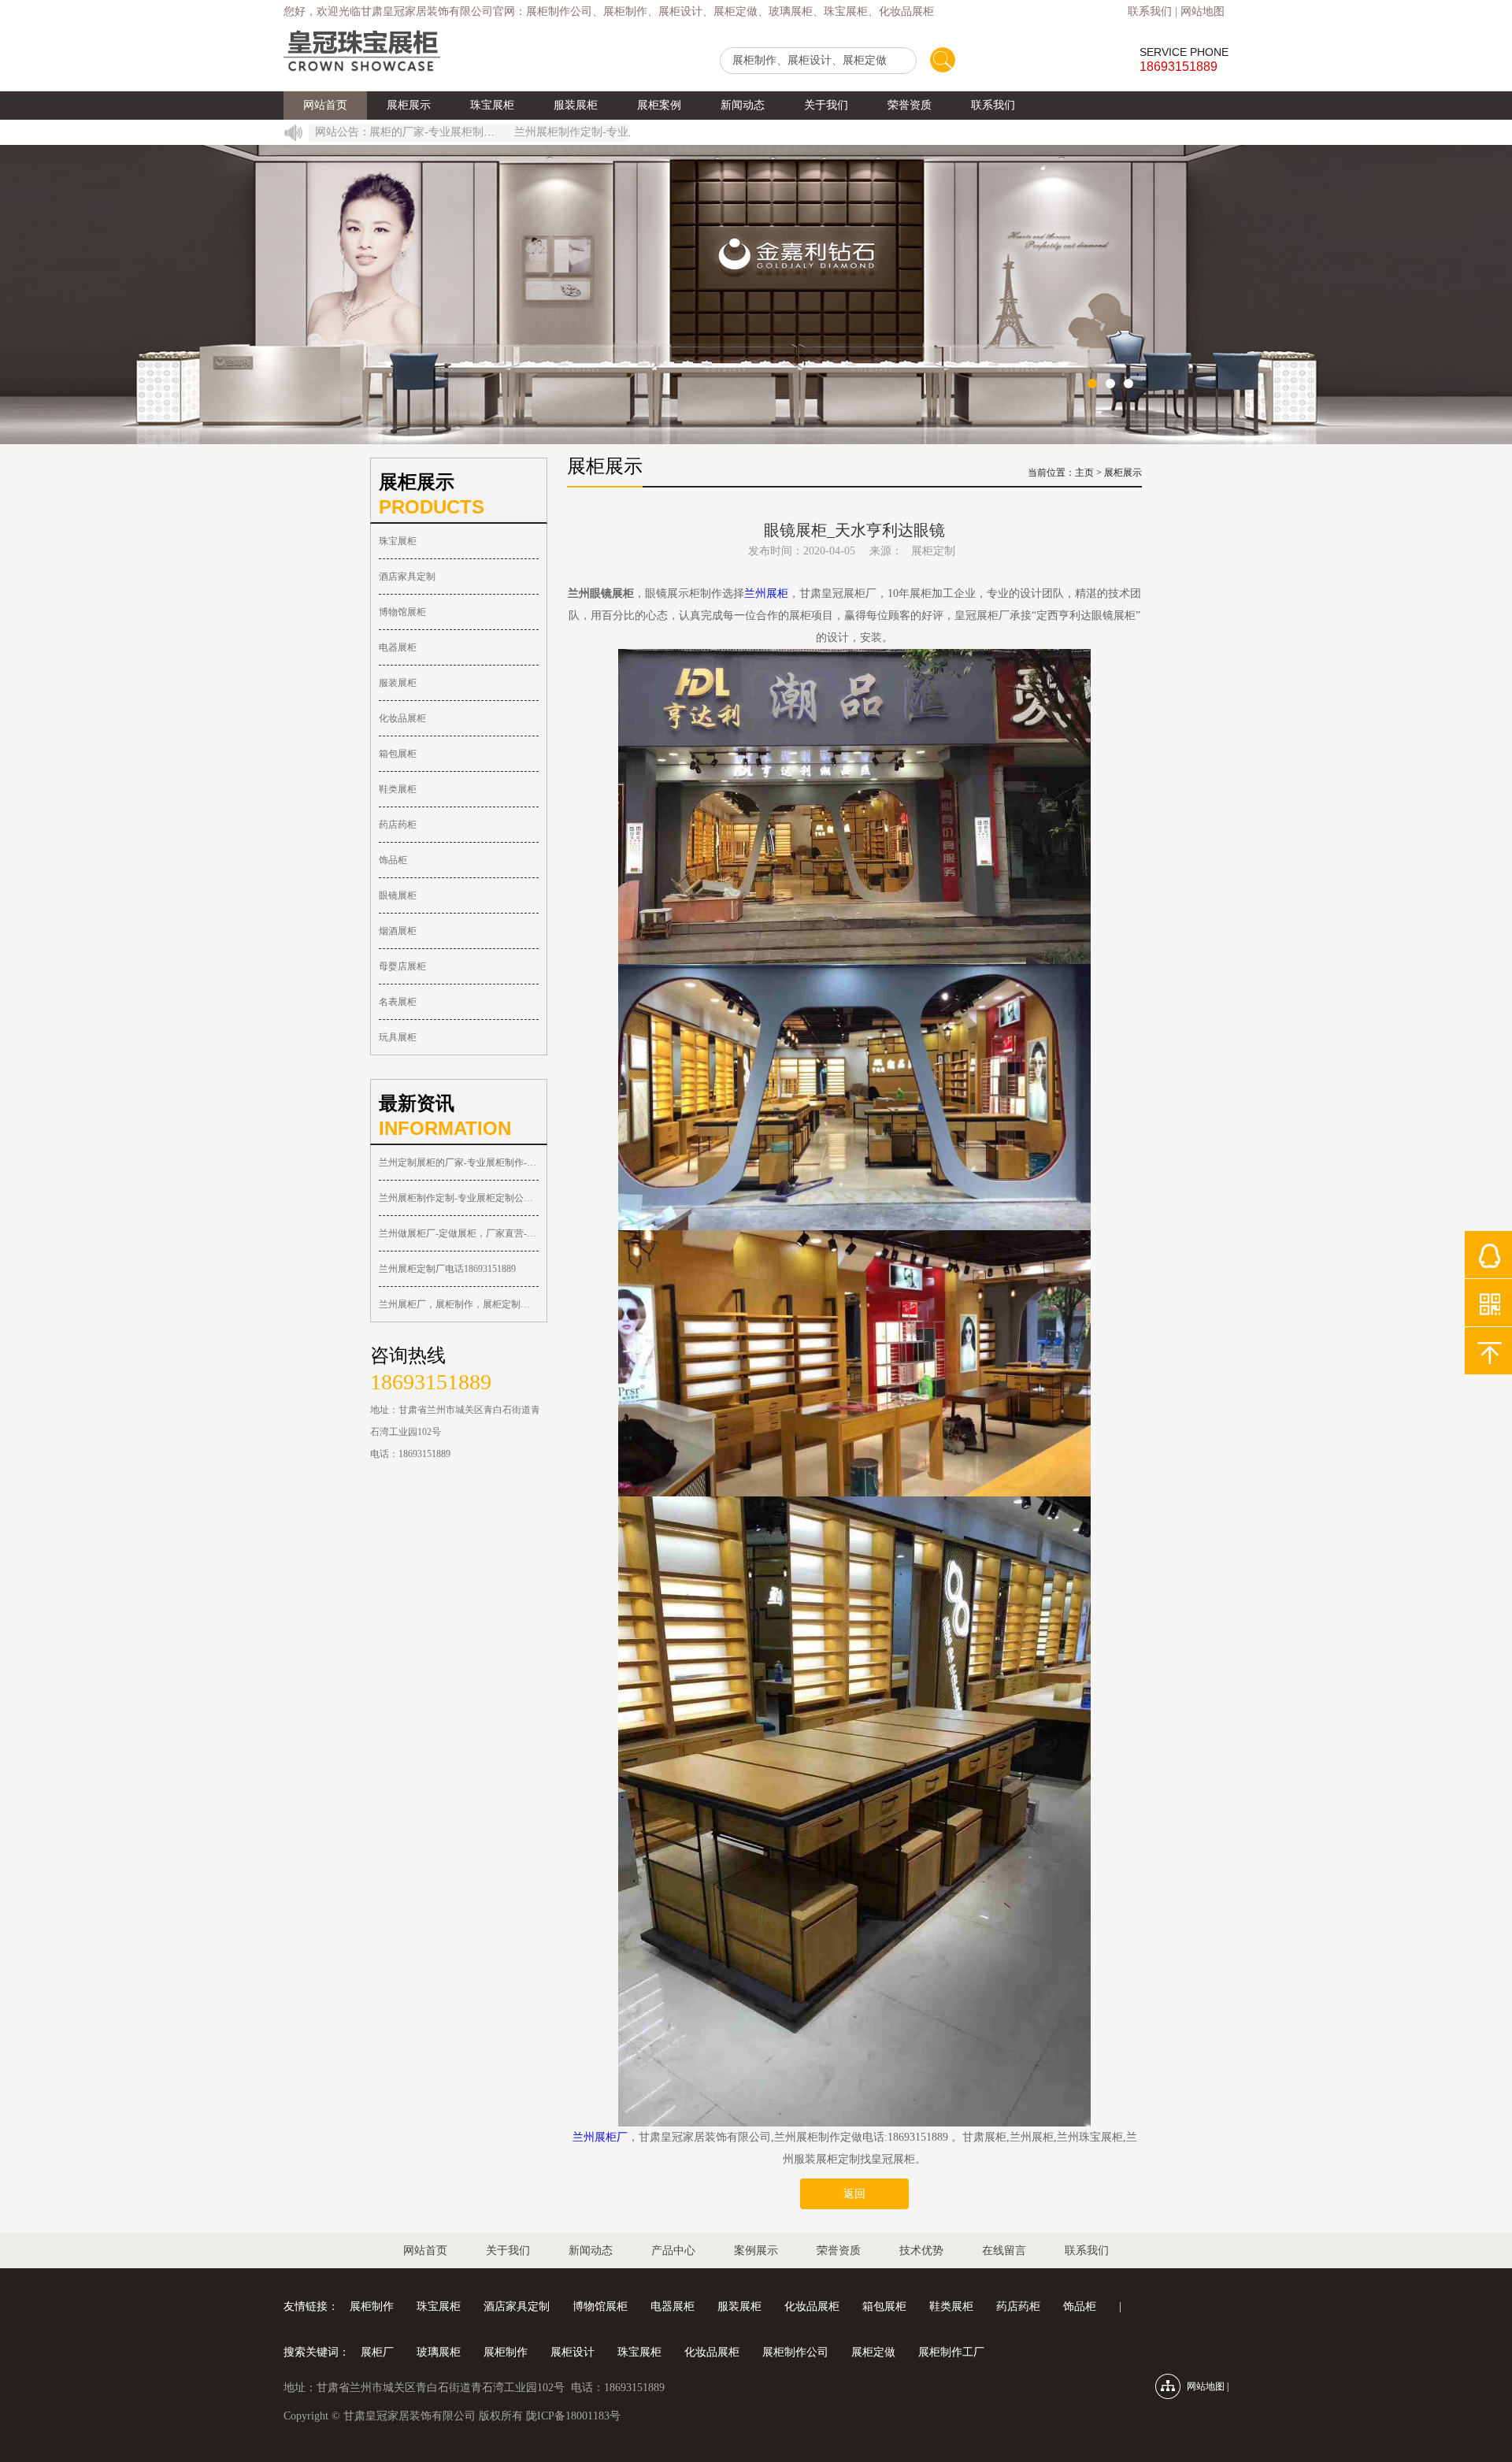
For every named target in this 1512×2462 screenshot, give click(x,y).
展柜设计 (573, 2352)
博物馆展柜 (402, 612)
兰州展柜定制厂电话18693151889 (447, 1269)
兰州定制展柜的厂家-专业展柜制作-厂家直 (459, 1162)
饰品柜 (393, 860)
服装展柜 (576, 105)
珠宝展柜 (492, 105)
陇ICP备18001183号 (573, 2416)
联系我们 (1150, 11)
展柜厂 (377, 2352)
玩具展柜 (398, 1037)
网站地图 (1203, 11)
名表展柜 (398, 1002)
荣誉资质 (910, 105)
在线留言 (1004, 2251)
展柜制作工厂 (951, 2352)
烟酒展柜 (398, 931)
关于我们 (826, 105)
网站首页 (325, 105)
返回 (854, 2194)
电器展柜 (398, 647)
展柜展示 (409, 105)
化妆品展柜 (402, 718)
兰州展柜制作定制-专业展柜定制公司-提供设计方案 (591, 132)
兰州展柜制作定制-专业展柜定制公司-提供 (459, 1198)
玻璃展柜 (439, 2352)
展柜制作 (372, 2306)
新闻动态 (743, 105)
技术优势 (921, 2251)
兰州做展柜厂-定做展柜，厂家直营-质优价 (459, 1233)
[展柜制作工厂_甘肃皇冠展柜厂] (362, 52)
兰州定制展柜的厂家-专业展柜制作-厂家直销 (386, 132)
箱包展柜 (398, 754)
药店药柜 (398, 825)
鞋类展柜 (398, 789)
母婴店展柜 (402, 966)
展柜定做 (873, 2352)
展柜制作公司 (795, 2352)
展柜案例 (659, 105)
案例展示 (756, 2251)
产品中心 (673, 2251)
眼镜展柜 (398, 895)
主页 (1084, 473)
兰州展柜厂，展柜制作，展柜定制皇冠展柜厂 (459, 1304)
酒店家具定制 (407, 577)
